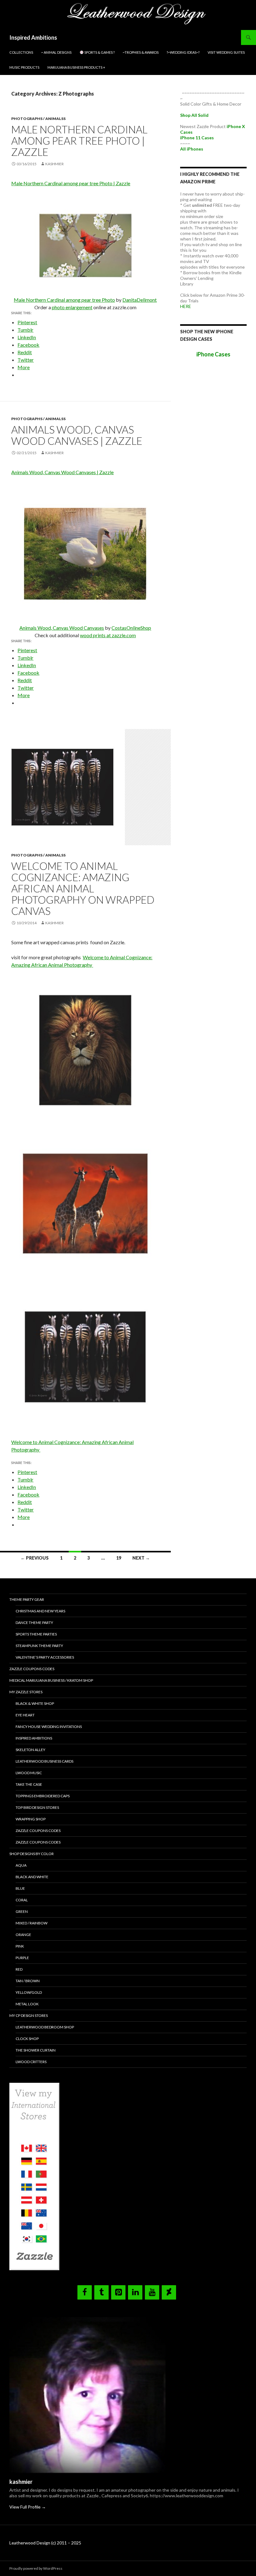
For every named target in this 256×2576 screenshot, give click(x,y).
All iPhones (192, 149)
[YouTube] (152, 2292)
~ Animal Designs (56, 52)
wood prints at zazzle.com (108, 635)
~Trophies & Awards (141, 52)
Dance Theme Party (34, 1623)
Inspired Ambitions (33, 37)
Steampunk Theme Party (39, 1646)
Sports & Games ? (99, 52)
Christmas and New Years (40, 1611)
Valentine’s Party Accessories (45, 1657)
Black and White (32, 1877)
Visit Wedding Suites (226, 52)
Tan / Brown (28, 1981)
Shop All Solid (194, 115)
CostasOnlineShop (131, 628)
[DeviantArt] (169, 2292)
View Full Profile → (28, 2507)
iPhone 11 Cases (197, 138)
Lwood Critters (31, 2062)
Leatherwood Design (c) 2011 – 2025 (45, 2543)
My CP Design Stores (29, 2015)
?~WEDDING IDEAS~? (183, 52)
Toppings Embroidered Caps (43, 1796)
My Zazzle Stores (26, 1692)
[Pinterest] (118, 2292)
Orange (23, 1935)
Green (22, 1911)
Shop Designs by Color (32, 1854)
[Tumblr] (101, 2292)
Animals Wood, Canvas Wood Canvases (62, 628)
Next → (141, 1558)
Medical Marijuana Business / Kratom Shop (51, 1680)
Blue (20, 1888)
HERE (186, 306)
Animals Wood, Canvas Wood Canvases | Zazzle (77, 435)
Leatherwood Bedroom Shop (45, 2027)
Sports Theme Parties (36, 1634)
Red (19, 1969)
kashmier (54, 164)
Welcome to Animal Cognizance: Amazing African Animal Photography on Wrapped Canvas (83, 888)
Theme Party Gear (27, 1599)
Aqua (21, 1865)
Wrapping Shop (31, 1819)
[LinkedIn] (135, 2292)
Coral (22, 1900)
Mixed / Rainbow (32, 1923)
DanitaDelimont (140, 300)
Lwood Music (29, 1773)
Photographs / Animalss (38, 119)
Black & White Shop (35, 1703)
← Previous (35, 1558)
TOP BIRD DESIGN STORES (37, 1807)
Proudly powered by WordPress (36, 2568)
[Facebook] (85, 2292)
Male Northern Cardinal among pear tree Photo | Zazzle (79, 141)
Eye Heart (25, 1715)
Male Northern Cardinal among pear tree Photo (64, 300)
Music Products (24, 67)
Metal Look (27, 2004)
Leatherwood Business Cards (44, 1761)
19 (119, 1558)
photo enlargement (72, 307)
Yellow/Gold (29, 1992)
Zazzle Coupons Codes (32, 1669)
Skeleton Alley (30, 1750)
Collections (21, 52)
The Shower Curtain (36, 2050)
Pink (20, 1946)
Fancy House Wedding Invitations (49, 1727)
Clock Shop (27, 2039)
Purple (22, 1958)
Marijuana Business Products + (76, 67)
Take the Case (29, 1784)
